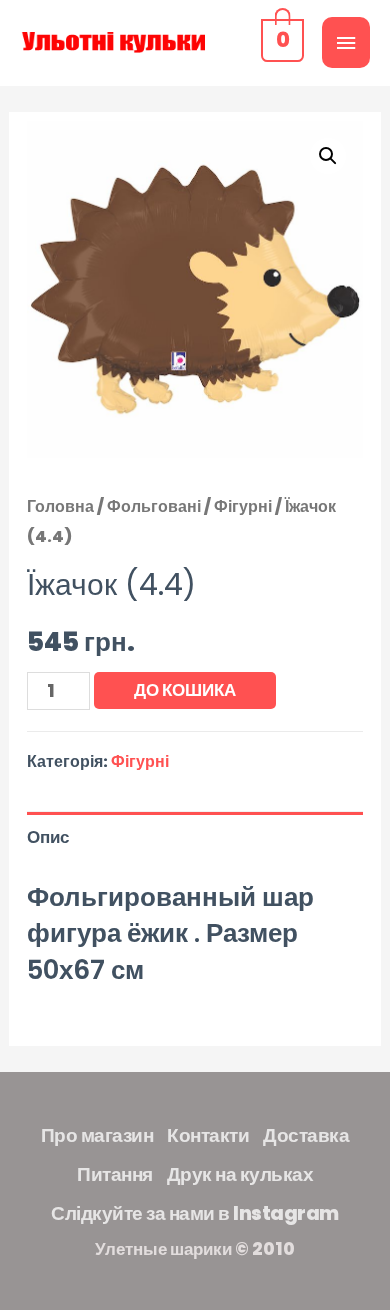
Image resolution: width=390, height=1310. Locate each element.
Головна (60, 506)
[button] (328, 156)
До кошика (185, 690)
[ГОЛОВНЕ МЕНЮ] (346, 42)
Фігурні (243, 506)
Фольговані (154, 506)
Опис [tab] (48, 837)
